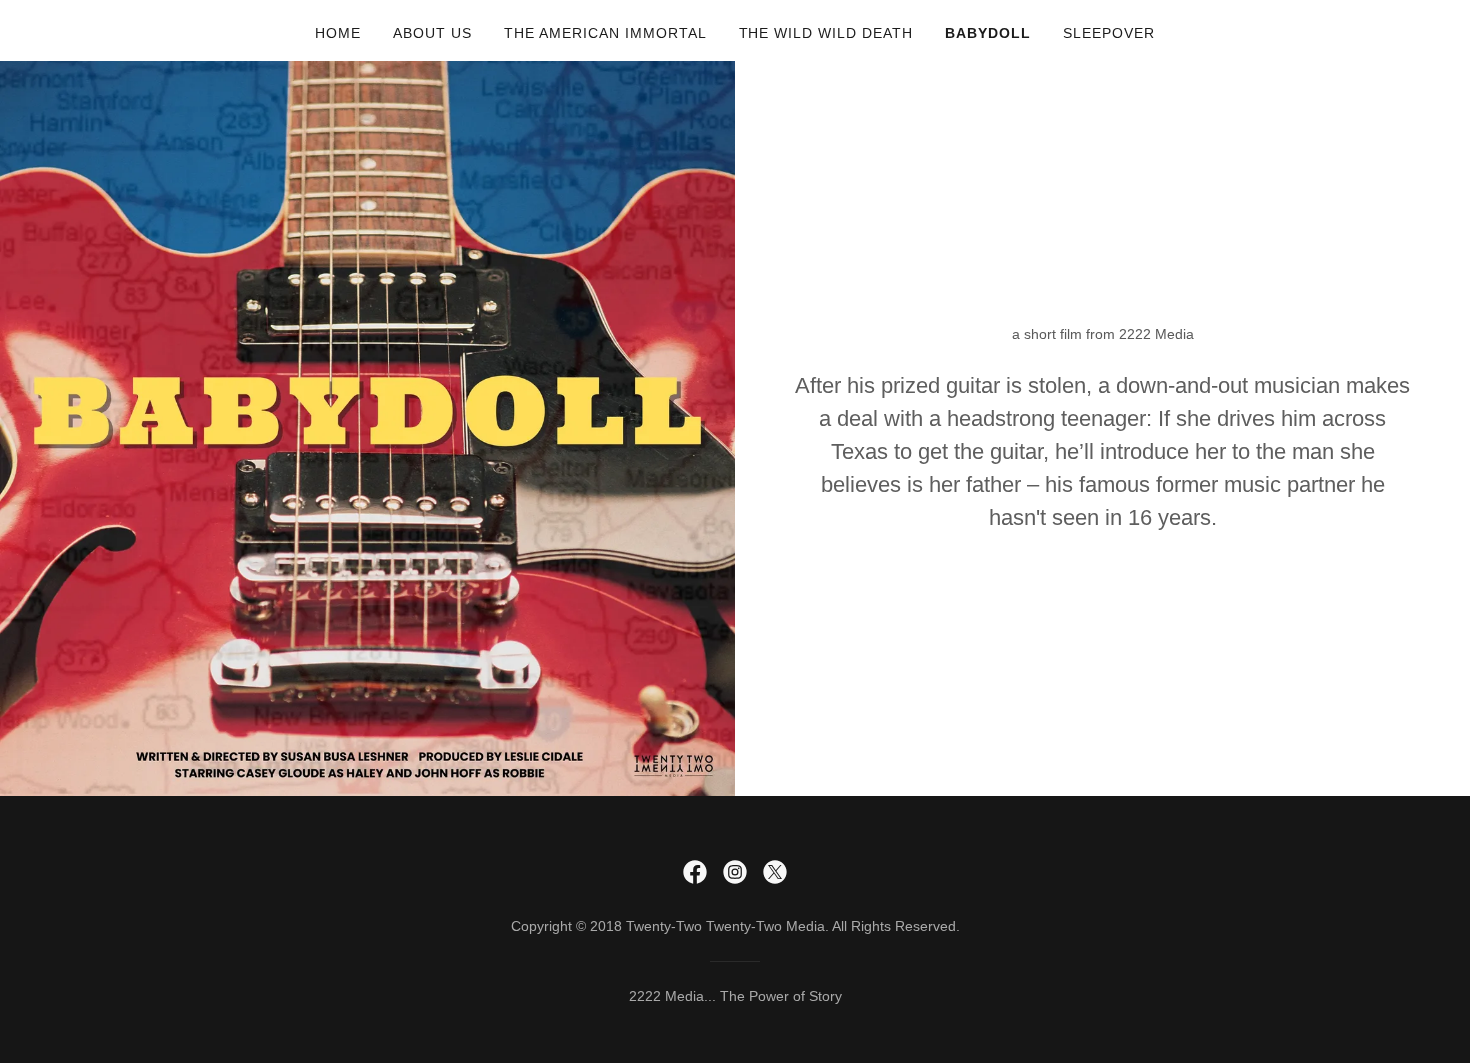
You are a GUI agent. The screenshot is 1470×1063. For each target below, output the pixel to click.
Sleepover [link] (1109, 33)
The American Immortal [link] (605, 33)
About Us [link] (432, 33)
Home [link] (338, 33)
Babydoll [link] (988, 33)
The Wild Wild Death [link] (826, 33)
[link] (695, 872)
